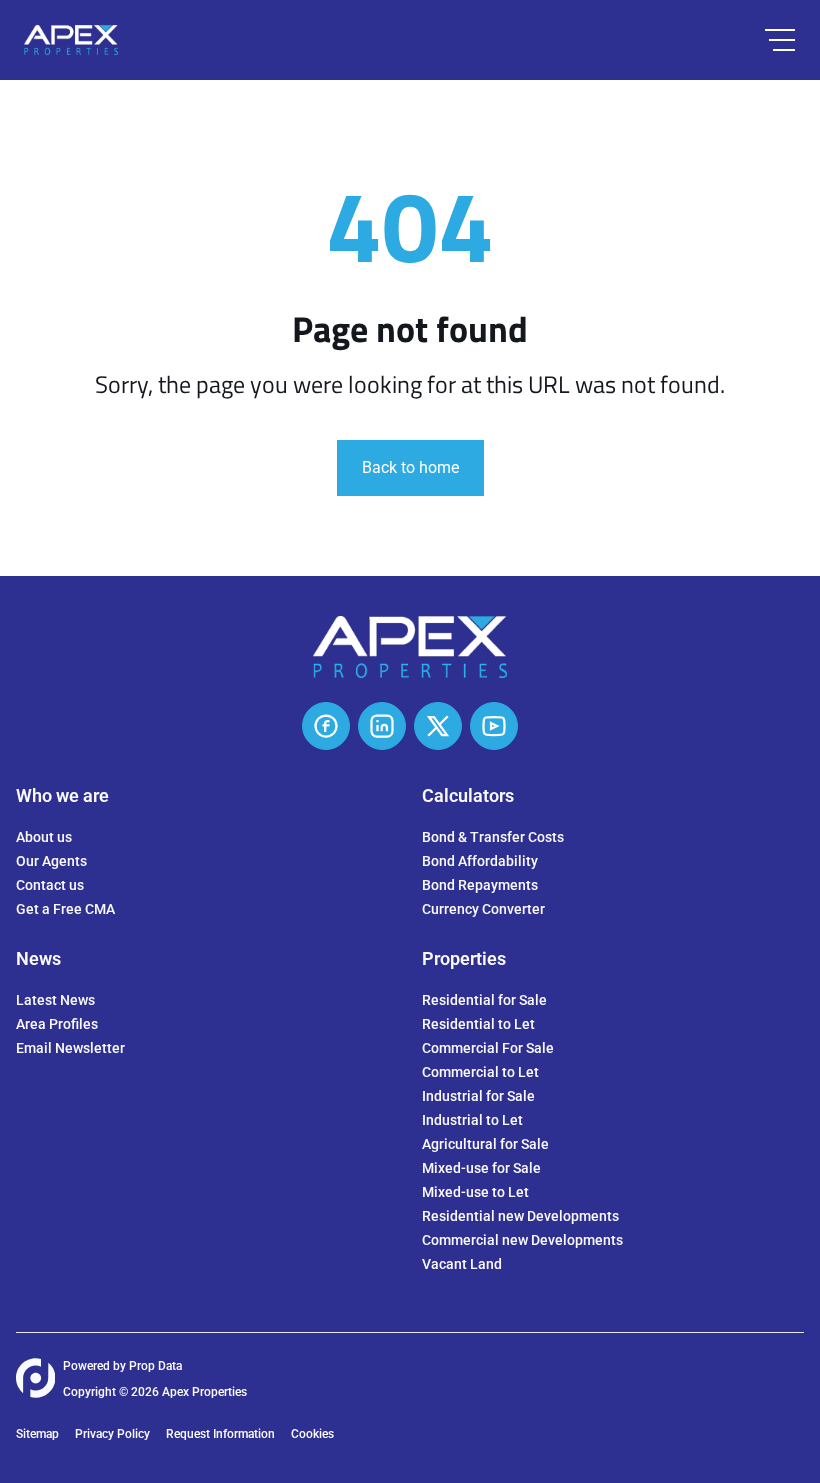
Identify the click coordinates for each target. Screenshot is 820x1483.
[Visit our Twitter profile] (438, 726)
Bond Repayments (480, 885)
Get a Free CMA (65, 909)
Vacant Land (462, 1264)
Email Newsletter (70, 1048)
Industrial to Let (472, 1120)
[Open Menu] (780, 40)
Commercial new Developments (522, 1240)
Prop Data (155, 1366)
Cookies (312, 1434)
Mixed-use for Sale (481, 1168)
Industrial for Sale (478, 1096)
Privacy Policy (112, 1434)
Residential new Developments (520, 1216)
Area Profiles (57, 1024)
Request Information (220, 1434)
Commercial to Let (480, 1072)
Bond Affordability (480, 861)
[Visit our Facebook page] (326, 726)
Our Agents (51, 861)
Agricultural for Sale (485, 1144)
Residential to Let (478, 1024)
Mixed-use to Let (475, 1192)
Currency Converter (483, 909)
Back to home (410, 467)
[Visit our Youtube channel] (494, 726)
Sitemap (37, 1434)
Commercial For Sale (488, 1048)
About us (44, 837)
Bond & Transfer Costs (493, 837)
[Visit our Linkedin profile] (382, 726)
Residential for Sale (484, 1000)
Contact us (50, 885)
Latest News (55, 1000)
